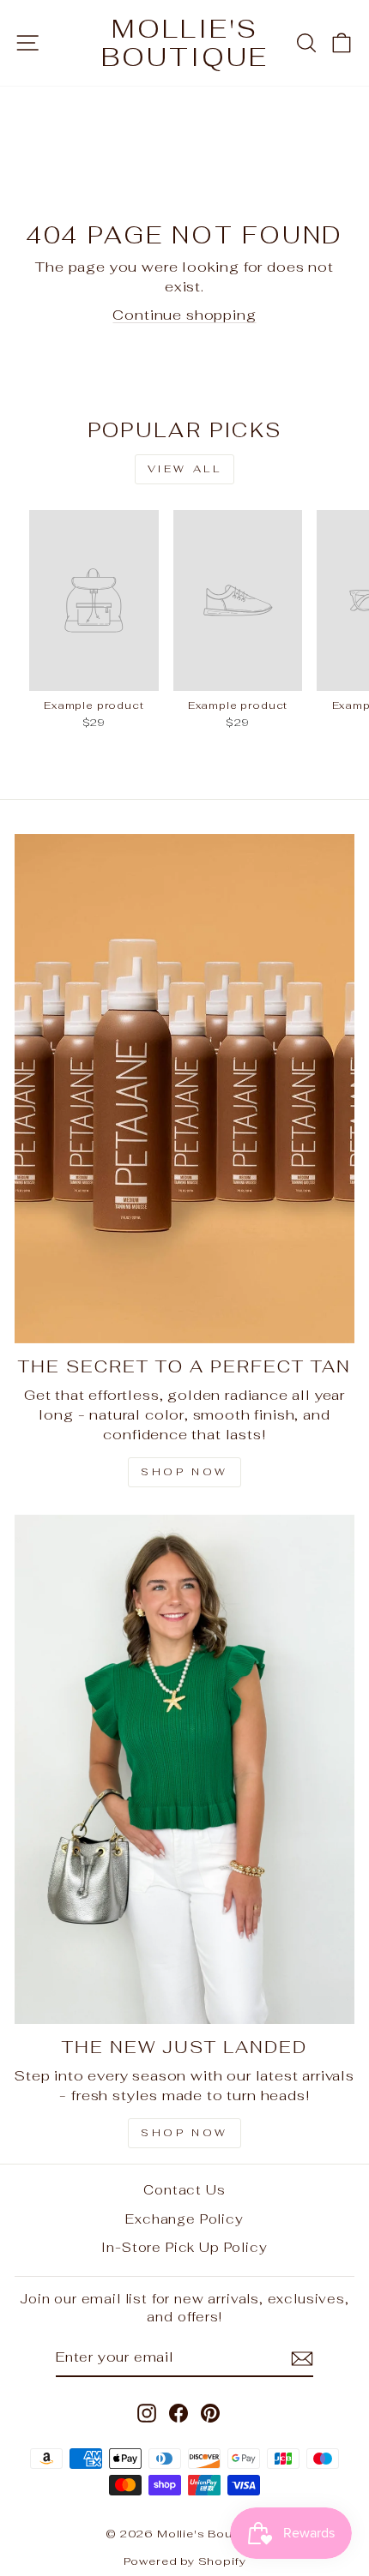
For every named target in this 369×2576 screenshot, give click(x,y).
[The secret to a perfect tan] (184, 1089)
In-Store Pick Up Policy (184, 2247)
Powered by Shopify (185, 2561)
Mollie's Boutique (185, 43)
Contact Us (184, 2190)
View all (185, 469)
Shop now (184, 2133)
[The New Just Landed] (184, 1769)
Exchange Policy (184, 2219)
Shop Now (184, 1472)
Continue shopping (184, 315)
